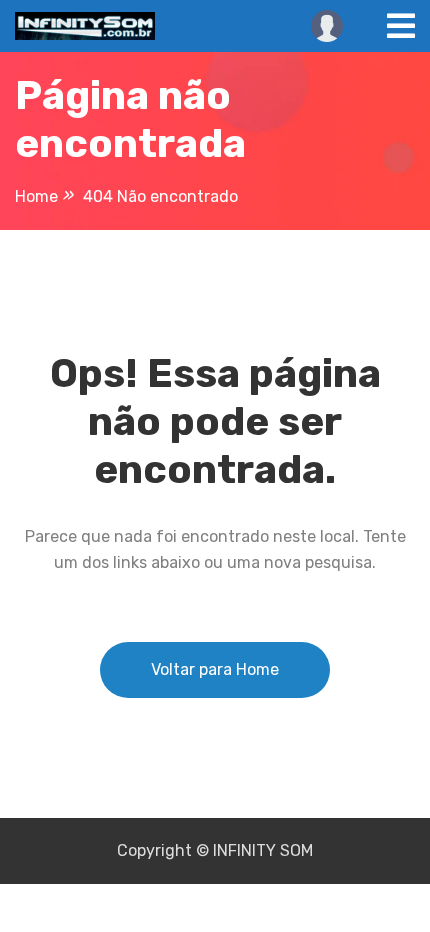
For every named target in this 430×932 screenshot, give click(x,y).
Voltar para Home (215, 669)
